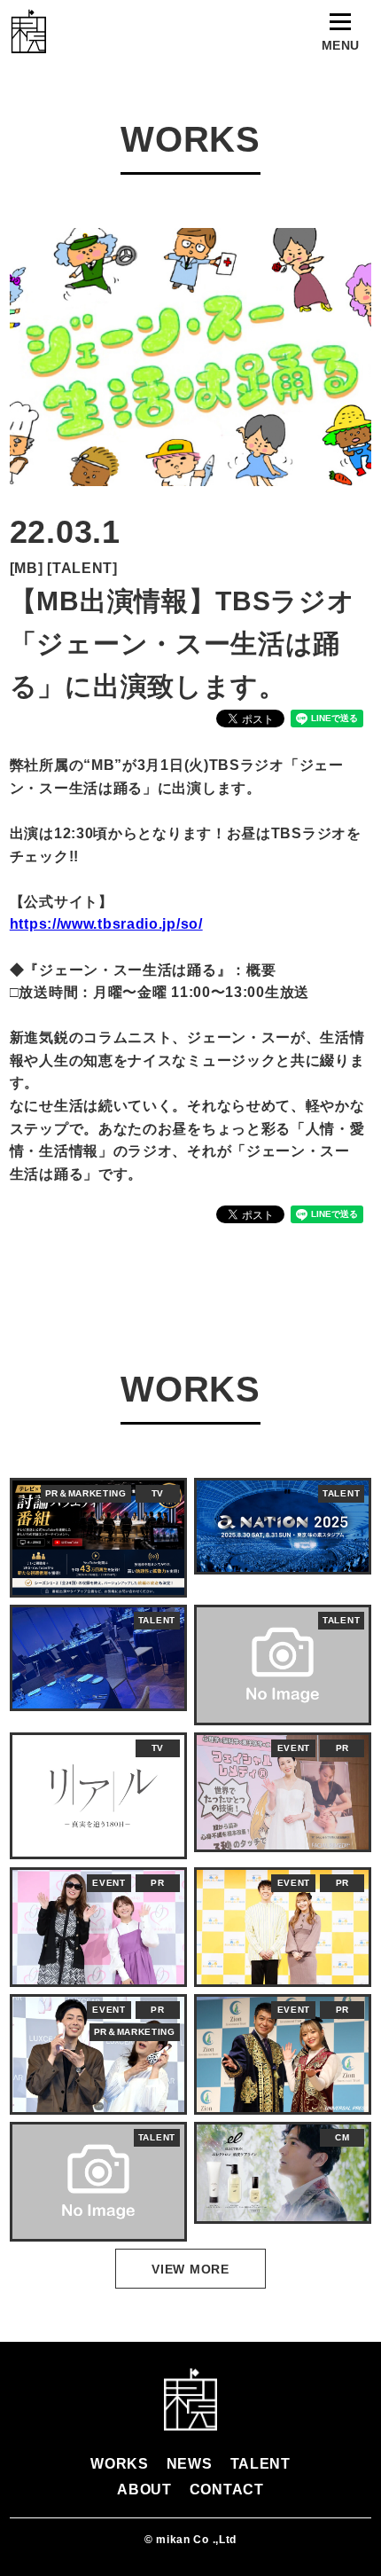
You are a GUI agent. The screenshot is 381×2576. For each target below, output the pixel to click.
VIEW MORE (190, 2269)
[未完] (28, 31)
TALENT (260, 2464)
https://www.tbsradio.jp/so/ (106, 924)
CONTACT (227, 2490)
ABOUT (144, 2490)
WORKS (120, 2464)
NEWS (190, 2464)
